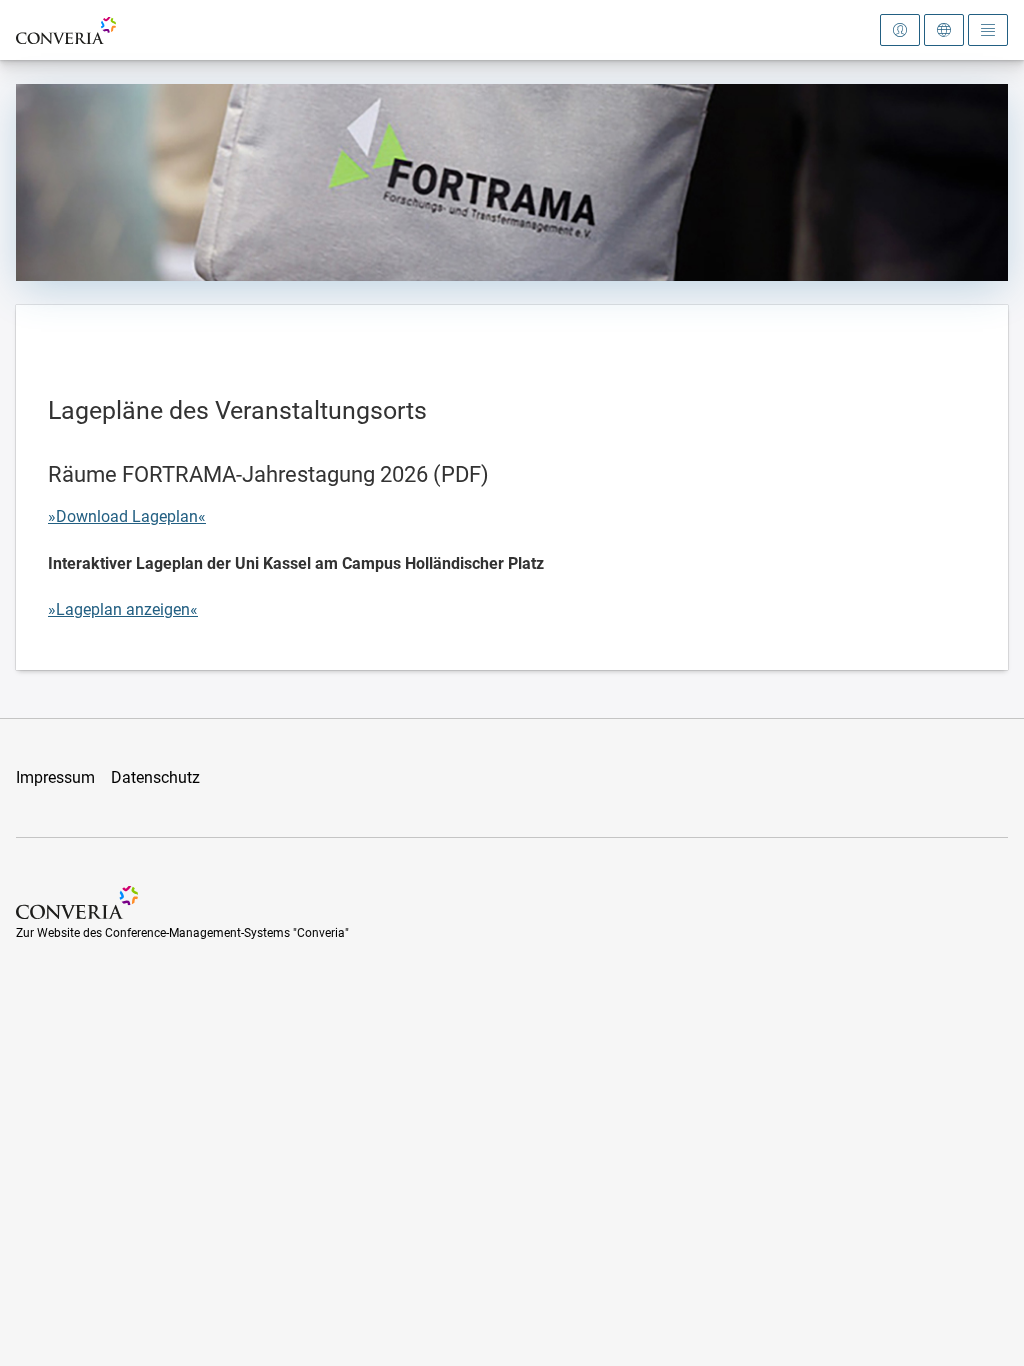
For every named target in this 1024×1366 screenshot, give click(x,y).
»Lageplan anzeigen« (123, 609)
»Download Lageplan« (127, 516)
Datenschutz (155, 777)
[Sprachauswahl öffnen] (944, 30)
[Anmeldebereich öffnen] (900, 30)
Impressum (55, 777)
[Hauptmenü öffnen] (988, 30)
